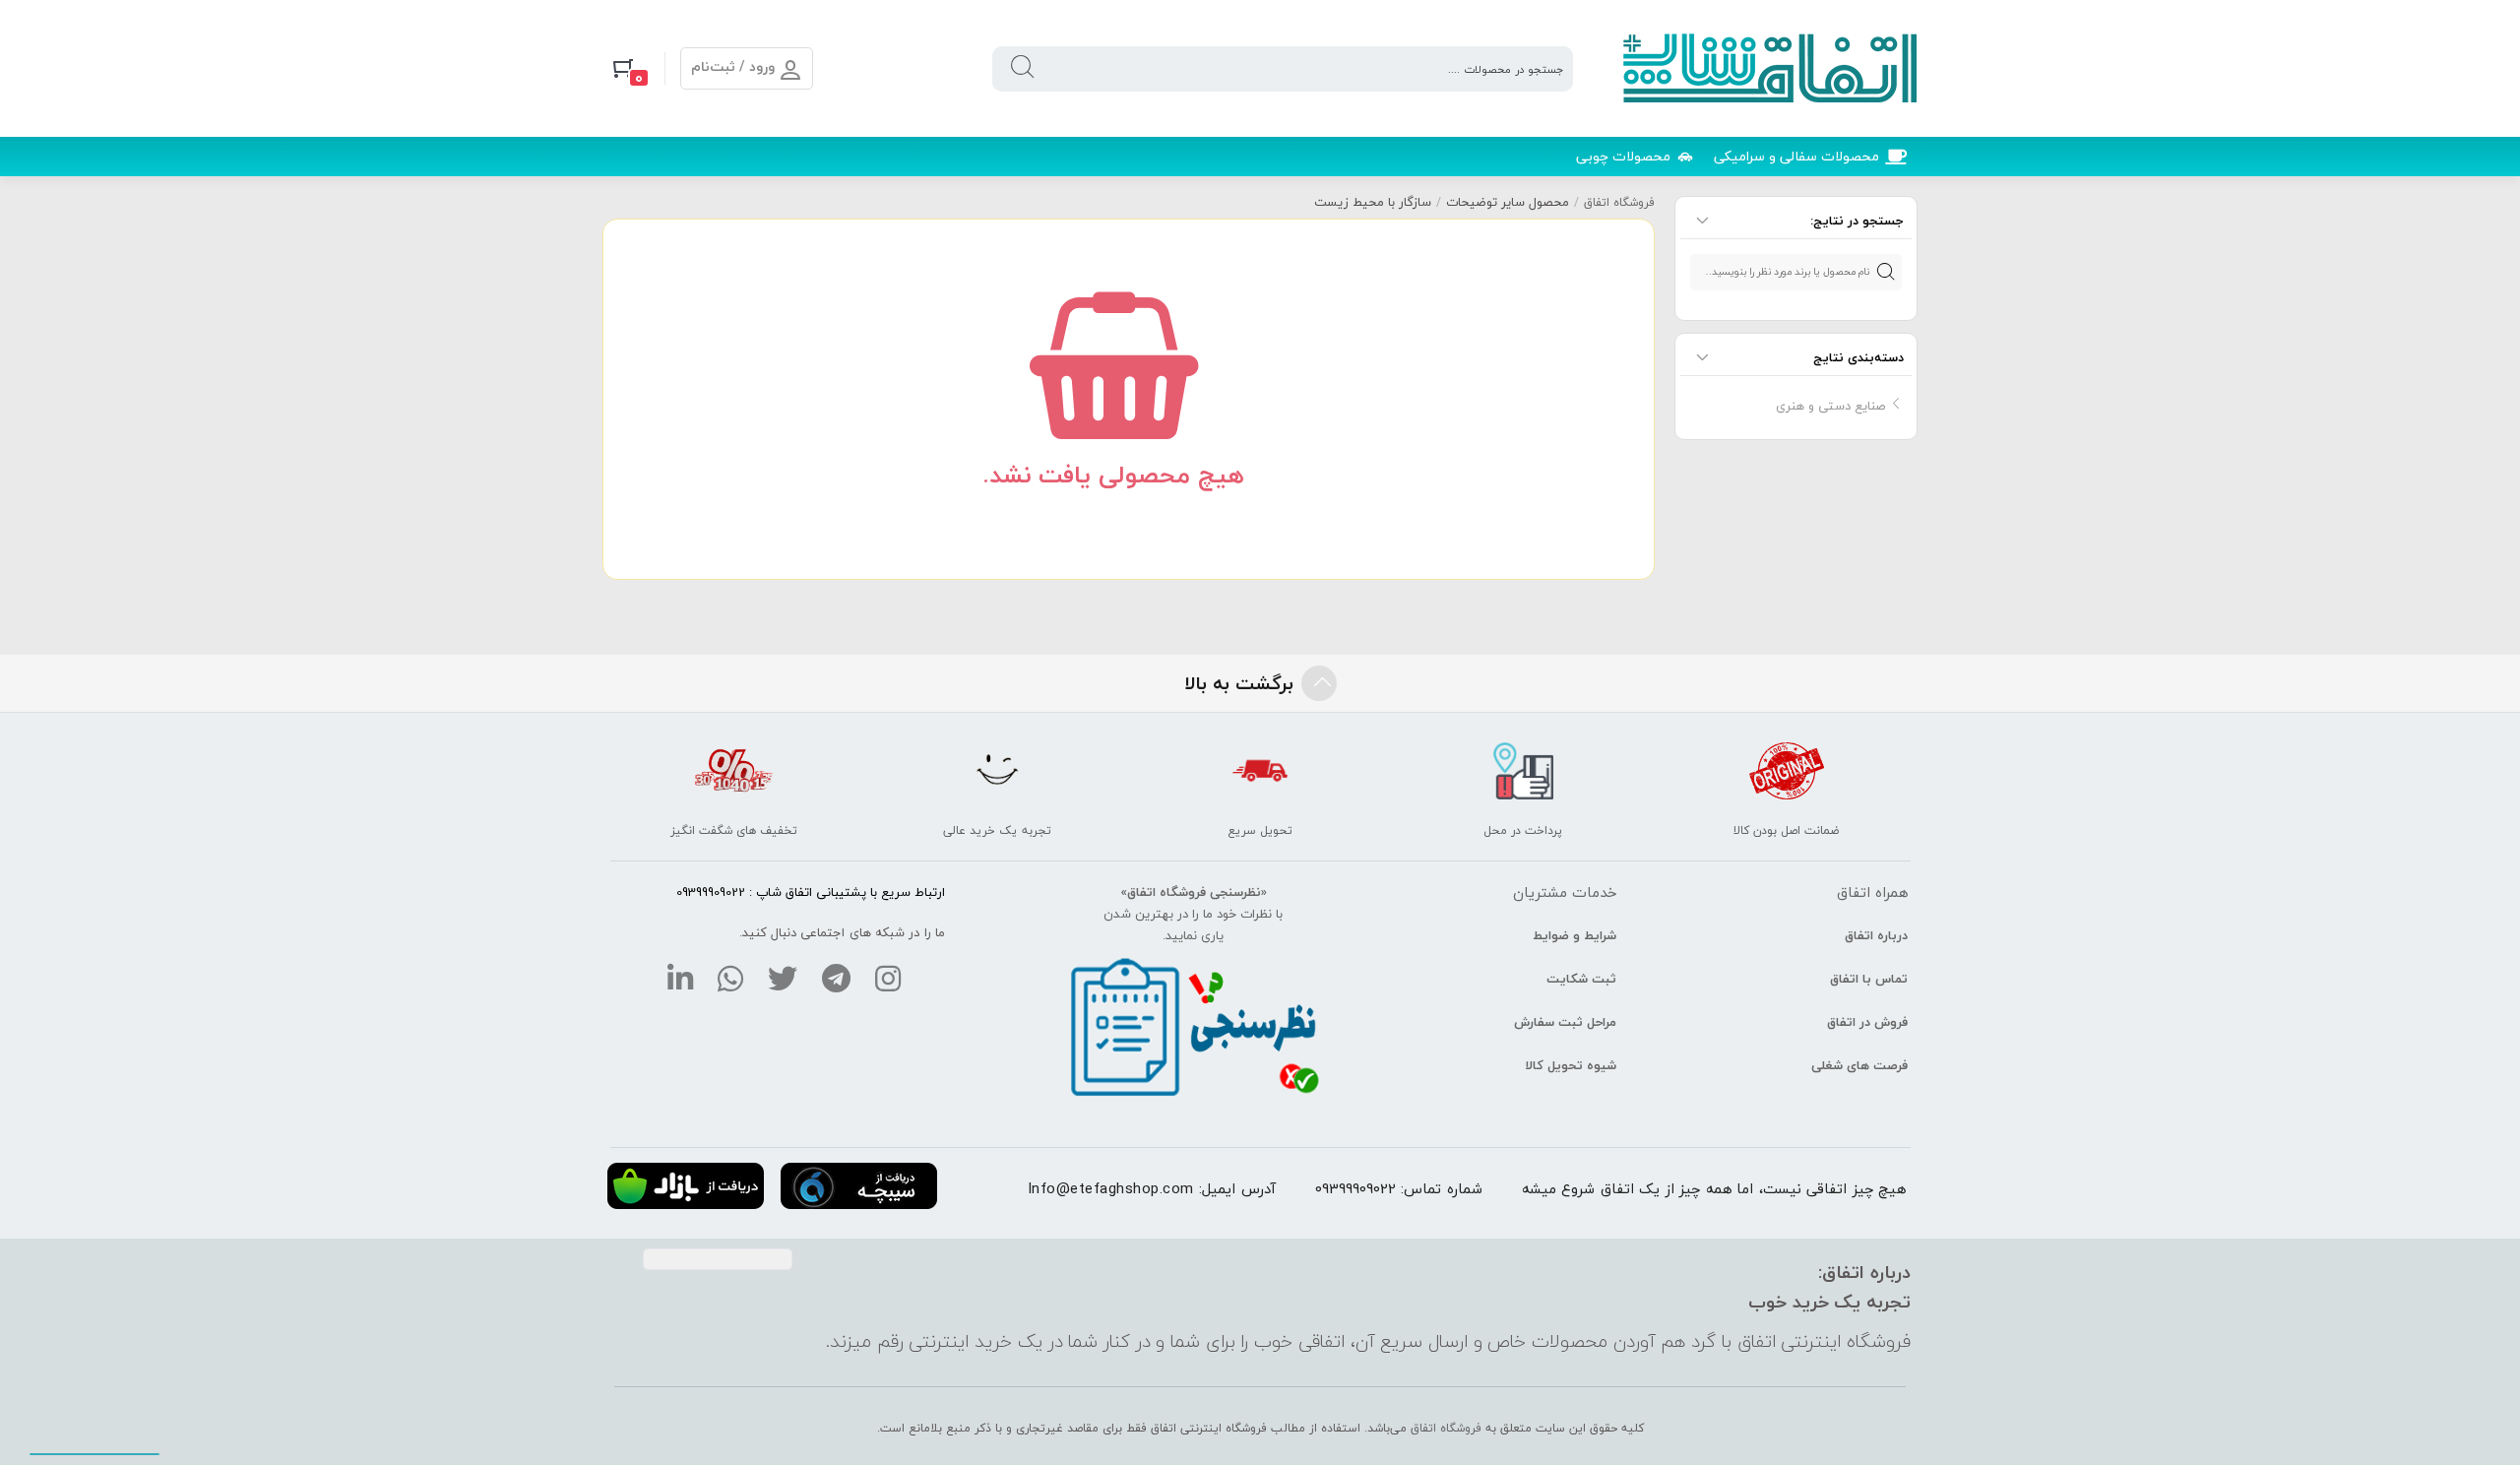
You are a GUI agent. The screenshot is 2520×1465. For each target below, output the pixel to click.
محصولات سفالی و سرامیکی (1796, 156)
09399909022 (1355, 1188)
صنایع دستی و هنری (1830, 406)
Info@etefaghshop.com (1111, 1188)
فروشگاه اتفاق (1619, 202)
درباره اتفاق (1876, 935)
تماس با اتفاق (1869, 979)
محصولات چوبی (1623, 156)
